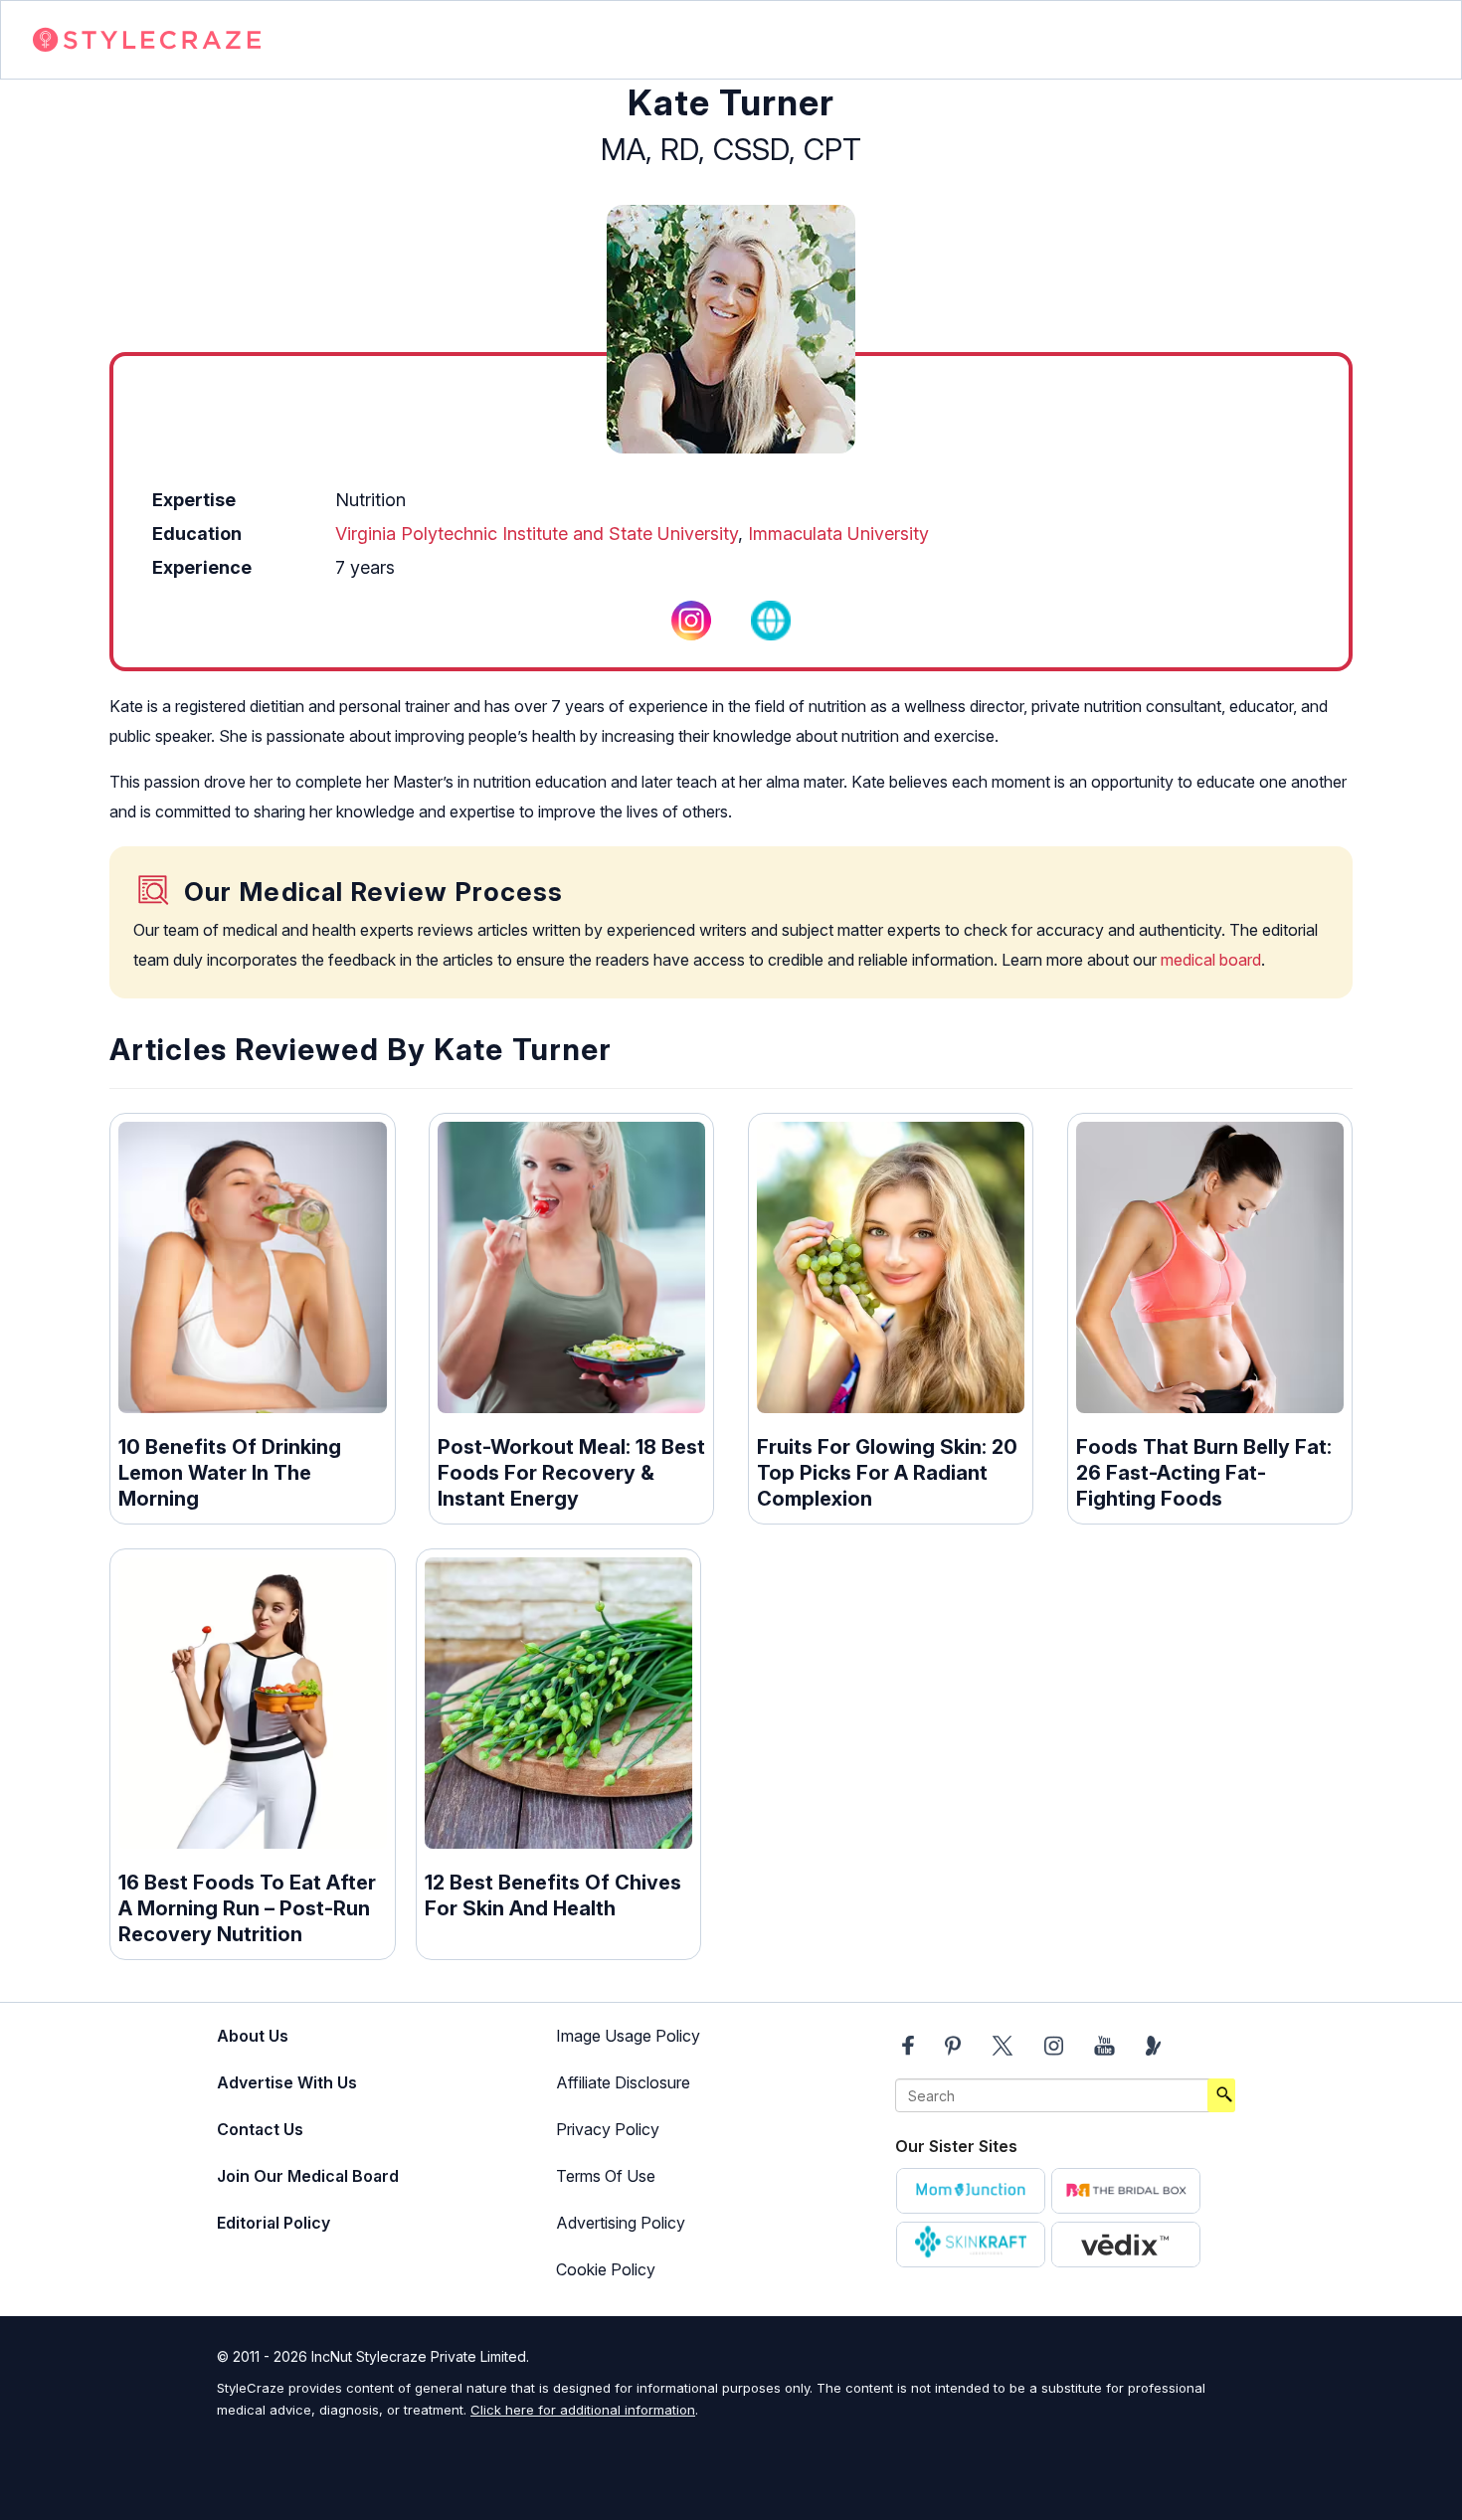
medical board (1211, 960)
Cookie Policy (606, 2269)
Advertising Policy (621, 2223)
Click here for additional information (583, 2410)
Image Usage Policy (628, 2036)
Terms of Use (606, 2176)
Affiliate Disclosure (623, 2082)
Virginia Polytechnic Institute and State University (537, 534)
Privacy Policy (608, 2129)
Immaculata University (838, 534)
